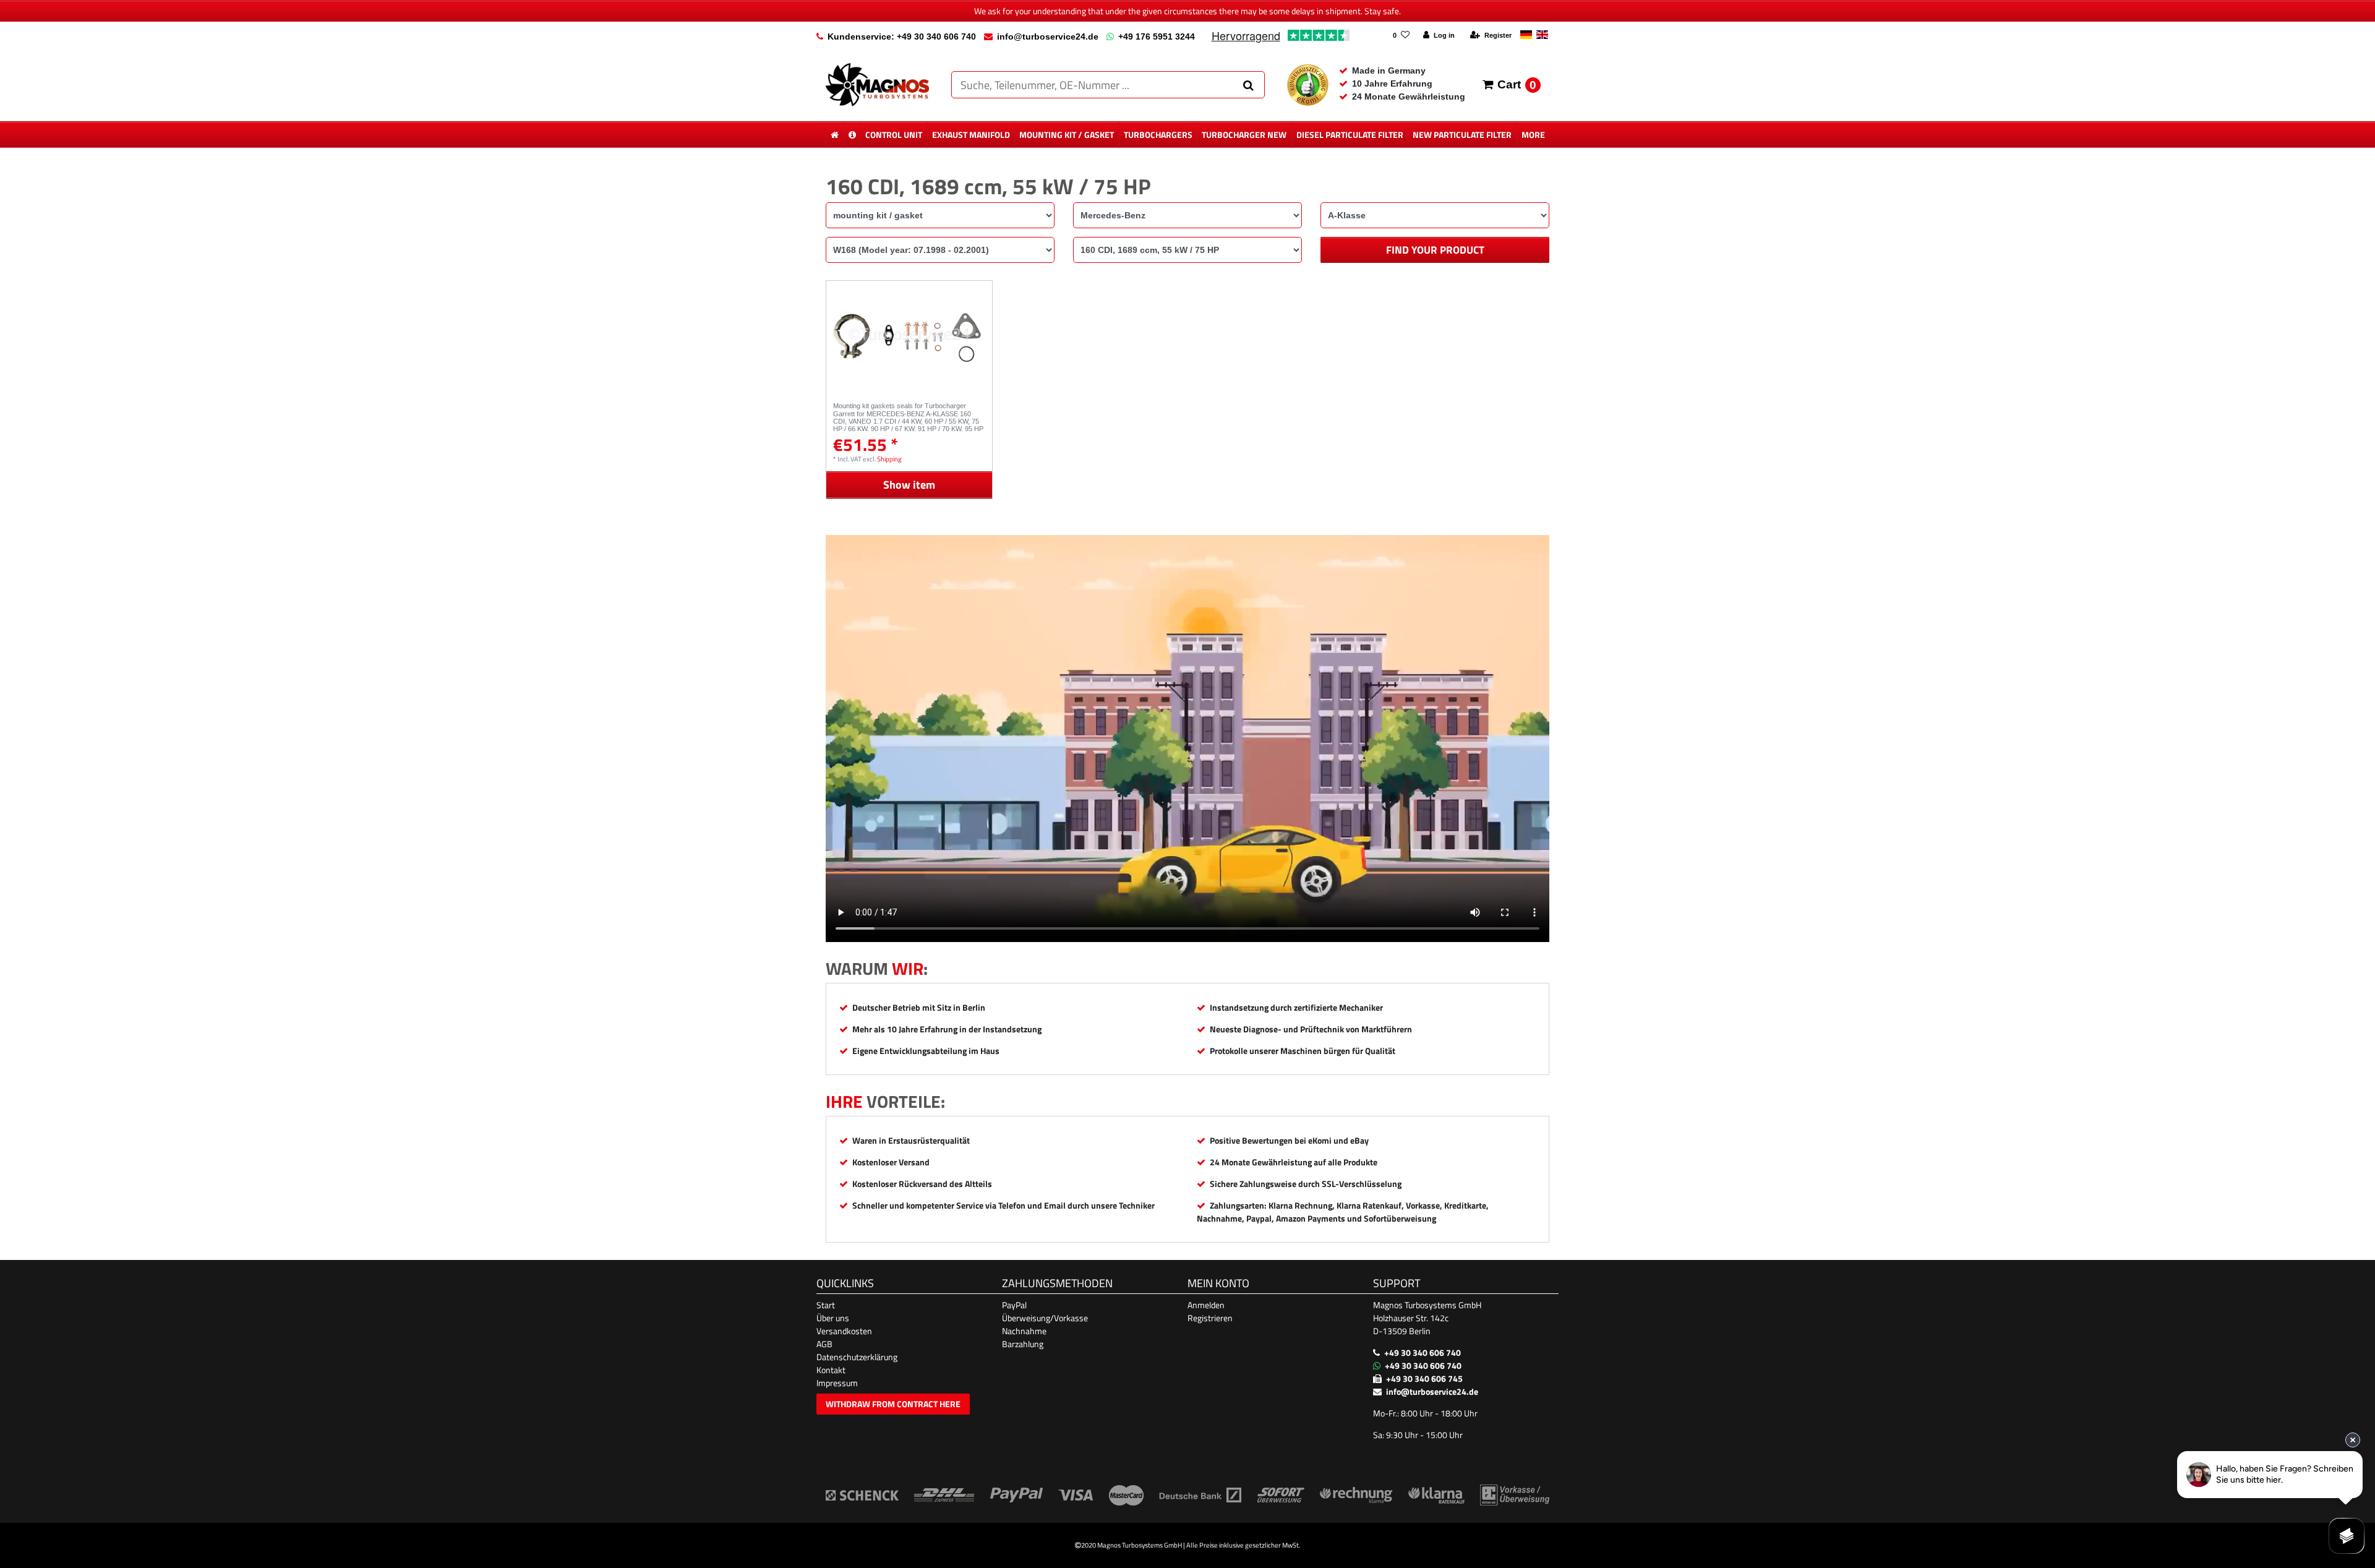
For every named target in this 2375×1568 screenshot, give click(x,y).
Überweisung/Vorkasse (1045, 1318)
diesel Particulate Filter (1350, 135)
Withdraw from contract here (893, 1404)
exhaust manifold (971, 135)
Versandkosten (844, 1331)
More (1533, 135)
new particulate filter (1462, 135)
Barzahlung (1023, 1344)
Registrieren (1210, 1318)
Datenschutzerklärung (857, 1357)
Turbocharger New (1244, 135)
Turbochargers (1158, 135)
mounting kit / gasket (1067, 135)
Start (826, 1305)
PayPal (1014, 1305)
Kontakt (831, 1370)
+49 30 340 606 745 (1424, 1378)
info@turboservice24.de (1048, 36)
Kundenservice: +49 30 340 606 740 (902, 36)
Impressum (837, 1383)
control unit (894, 135)
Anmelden (1206, 1305)
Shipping (889, 459)
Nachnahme (1024, 1331)
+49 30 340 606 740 (1423, 1352)
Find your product (1435, 250)
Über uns (833, 1318)
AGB (824, 1344)
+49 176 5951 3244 (1157, 36)
